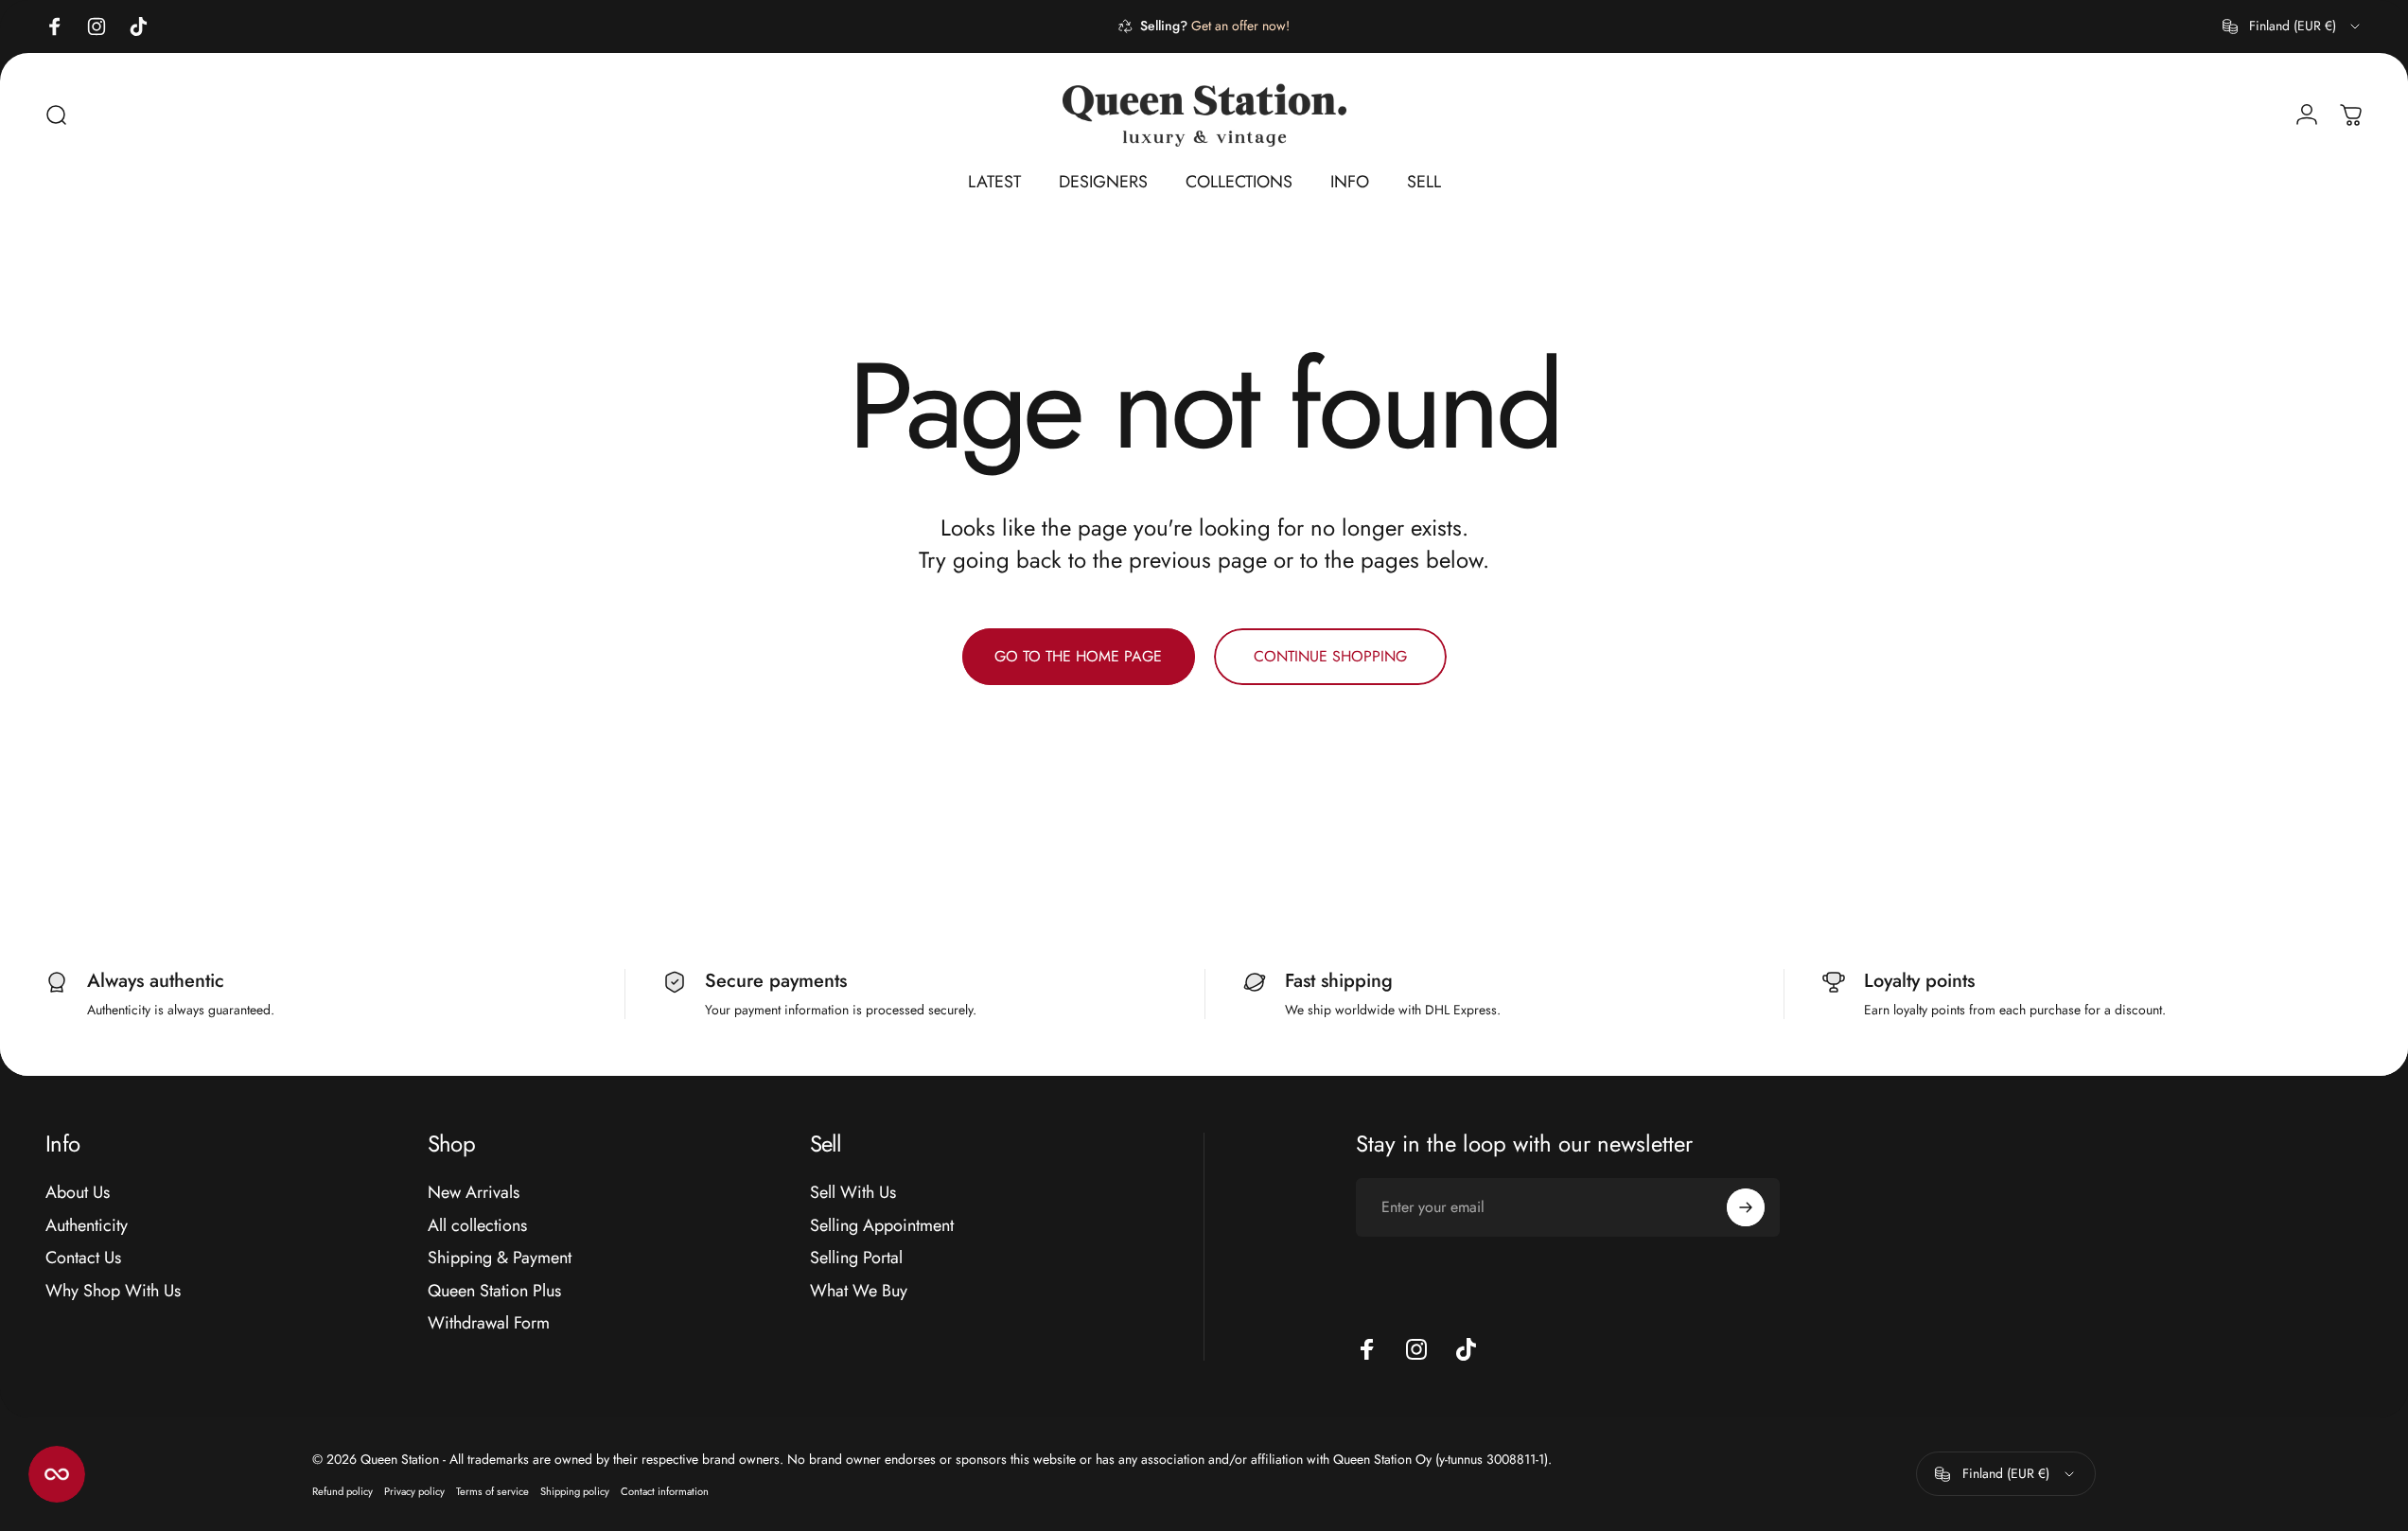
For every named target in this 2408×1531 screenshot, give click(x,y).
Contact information (665, 1491)
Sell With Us (853, 1193)
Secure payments (776, 981)
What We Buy (859, 1291)
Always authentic (156, 981)
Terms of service (492, 1491)
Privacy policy (414, 1491)
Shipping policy (575, 1491)
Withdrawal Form (489, 1323)
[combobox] (2293, 26)
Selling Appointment (882, 1226)
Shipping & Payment (500, 1258)
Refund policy (343, 1491)
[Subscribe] (1746, 1207)
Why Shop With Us (113, 1291)
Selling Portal (856, 1258)
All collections (477, 1226)
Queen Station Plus (494, 1291)
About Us (78, 1193)
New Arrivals (474, 1193)
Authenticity (87, 1226)
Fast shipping (1339, 981)
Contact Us (83, 1258)
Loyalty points (1919, 981)
